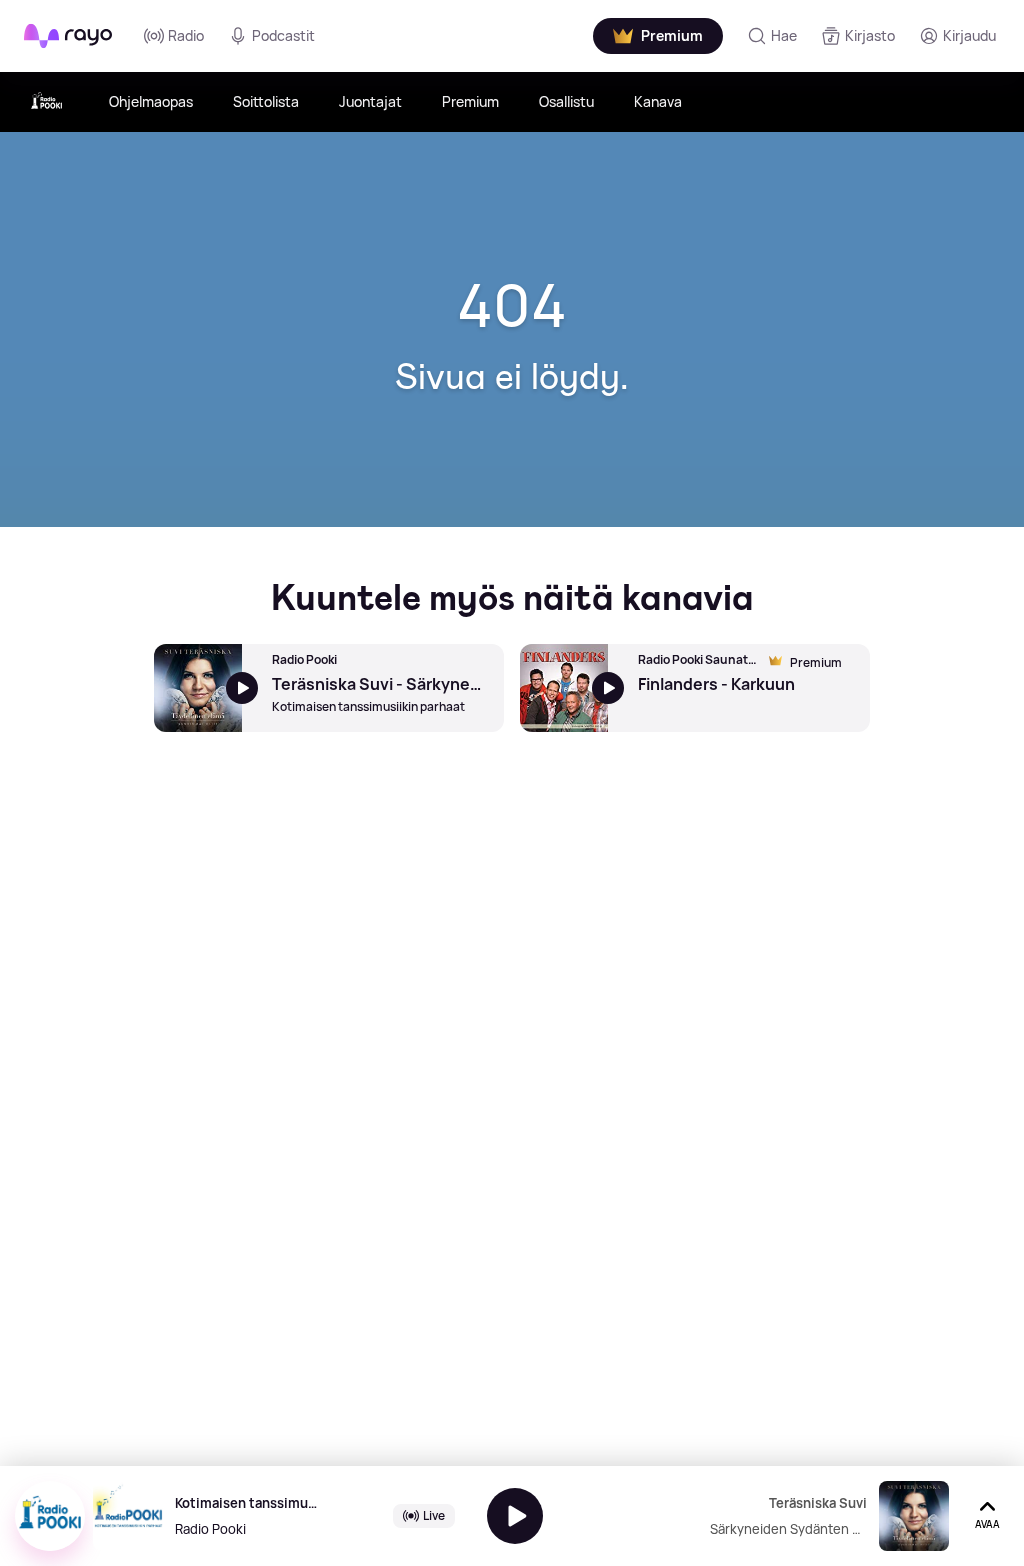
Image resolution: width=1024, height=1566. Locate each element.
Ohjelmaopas (151, 101)
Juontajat (370, 101)
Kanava (658, 101)
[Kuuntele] (515, 1516)
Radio (186, 35)
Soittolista (266, 101)
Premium (470, 101)
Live (434, 1515)
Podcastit (283, 35)
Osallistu (566, 101)
